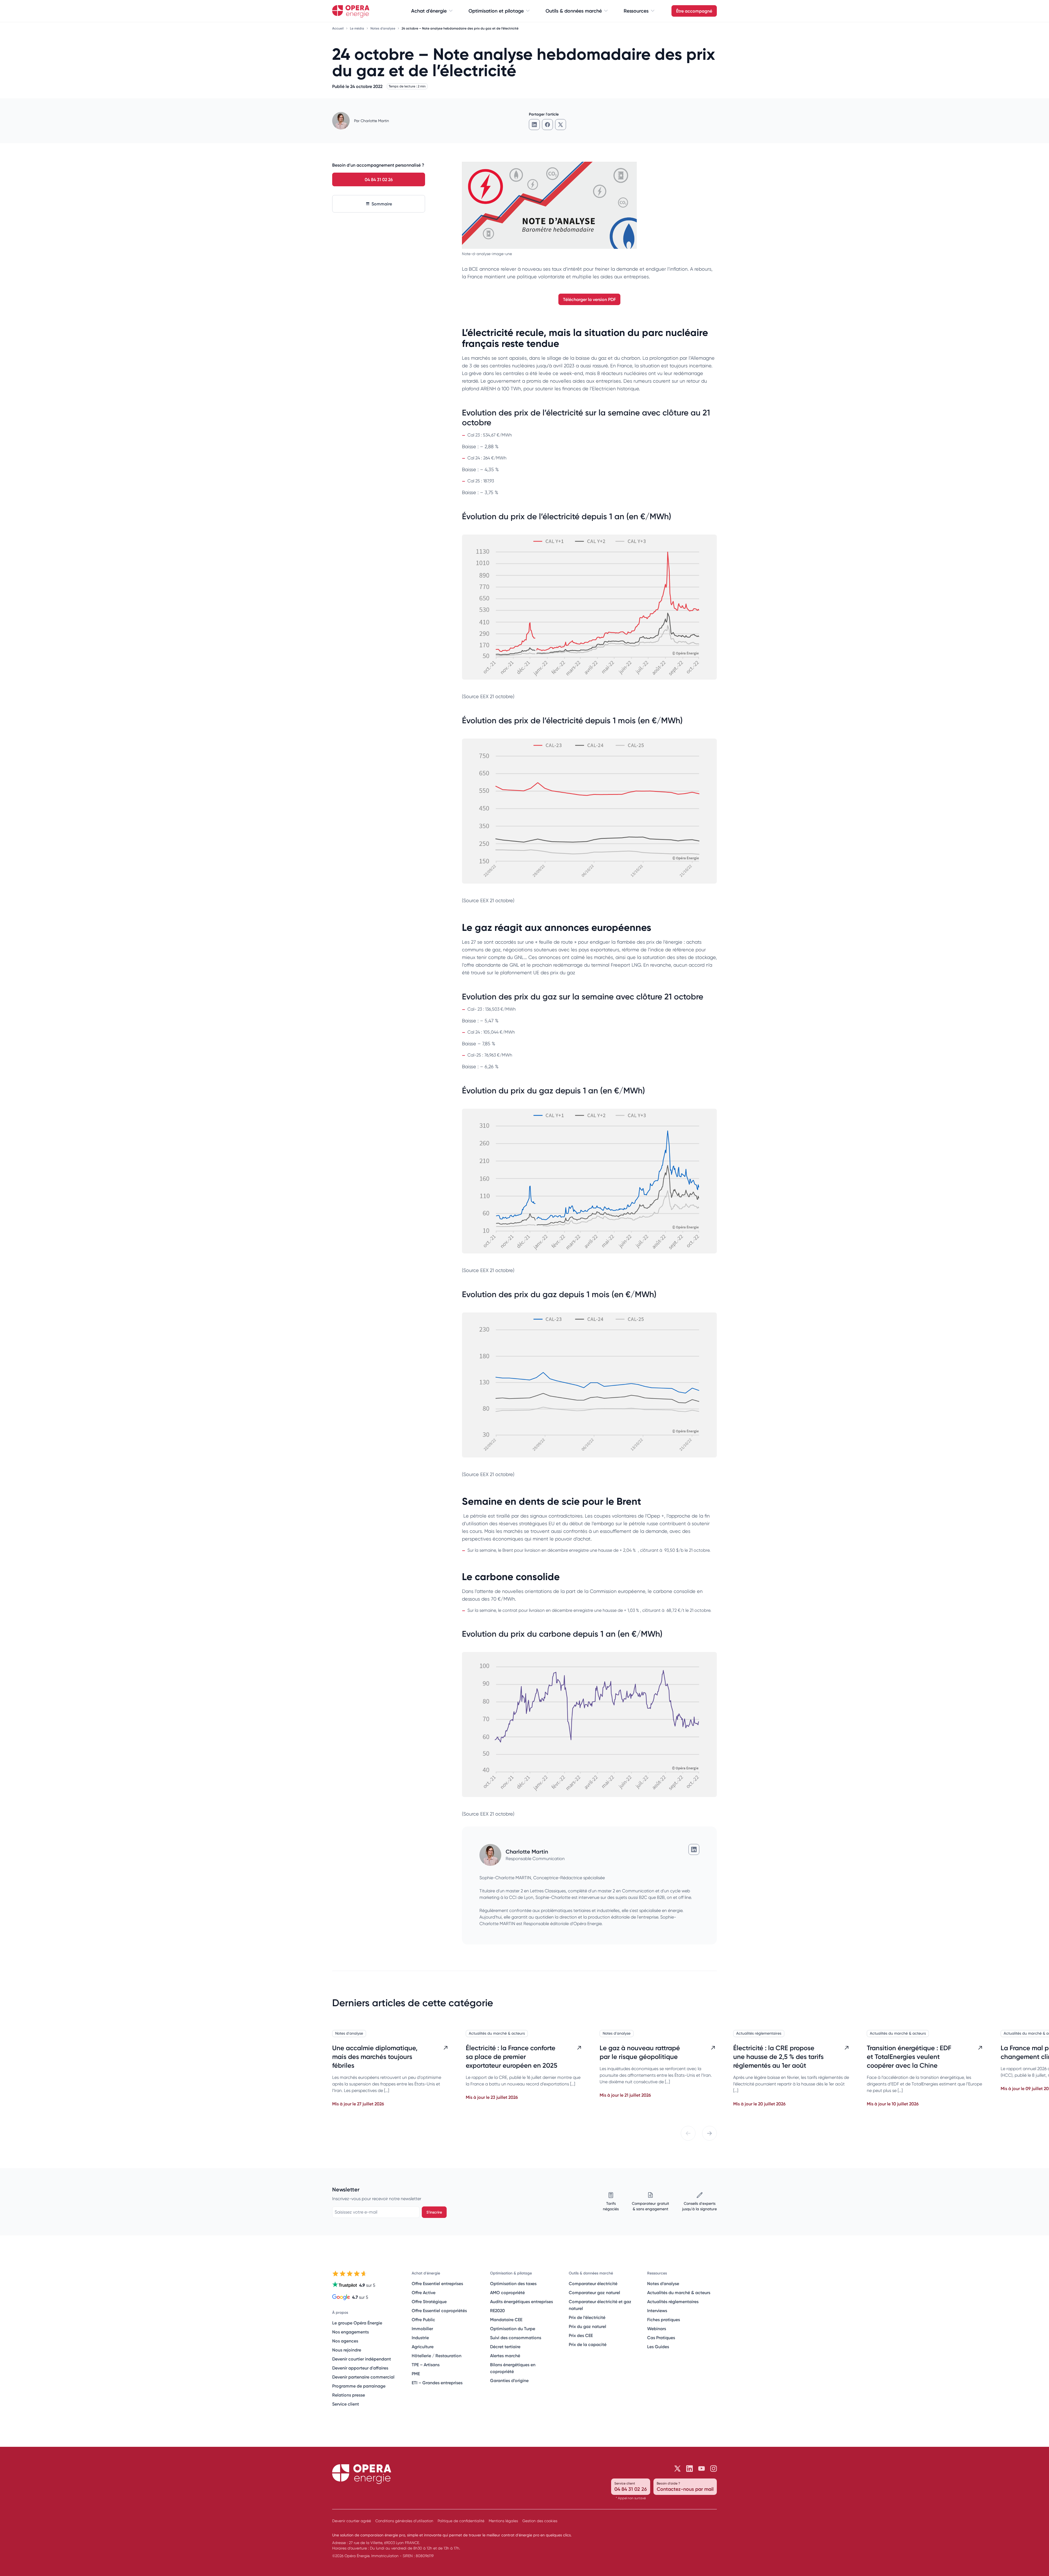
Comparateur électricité (593, 2283)
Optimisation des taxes (513, 2283)
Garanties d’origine (509, 2380)
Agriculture (423, 2347)
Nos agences (345, 2341)
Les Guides (658, 2347)
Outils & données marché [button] (574, 11)
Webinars (657, 2329)
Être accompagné (694, 11)
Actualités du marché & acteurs (497, 2033)
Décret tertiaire (505, 2347)
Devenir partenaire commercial (363, 2377)
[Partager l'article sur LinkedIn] (534, 125)
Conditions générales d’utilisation (404, 2521)
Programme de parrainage (359, 2386)
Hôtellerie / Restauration (437, 2356)
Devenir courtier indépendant (362, 2359)
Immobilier (422, 2329)
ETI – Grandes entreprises (437, 2383)
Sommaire (382, 204)
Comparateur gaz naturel (594, 2292)
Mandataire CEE (506, 2320)
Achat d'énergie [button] (429, 11)
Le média (357, 28)
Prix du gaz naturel (587, 2326)
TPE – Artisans (426, 2365)
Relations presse (349, 2395)
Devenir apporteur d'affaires (360, 2368)
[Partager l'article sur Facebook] (547, 125)
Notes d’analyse (663, 2283)
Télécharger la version (589, 299)
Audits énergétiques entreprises (521, 2301)
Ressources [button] (636, 11)
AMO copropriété (507, 2292)
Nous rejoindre (347, 2350)
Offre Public (423, 2320)
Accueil (338, 28)
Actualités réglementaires (759, 2033)
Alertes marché (505, 2356)
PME (416, 2374)
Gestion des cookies (540, 2521)
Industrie (420, 2338)
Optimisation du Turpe (513, 2329)
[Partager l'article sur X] (561, 125)
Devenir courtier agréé (352, 2521)
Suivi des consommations (516, 2338)
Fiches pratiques (664, 2320)
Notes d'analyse (383, 28)
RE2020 (497, 2311)
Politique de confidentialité (461, 2521)
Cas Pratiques (661, 2338)
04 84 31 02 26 (379, 179)
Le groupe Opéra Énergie (357, 2323)
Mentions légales (503, 2521)
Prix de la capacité (588, 2344)
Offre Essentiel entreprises (437, 2283)
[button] (688, 2133)
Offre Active (424, 2292)
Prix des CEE (581, 2335)
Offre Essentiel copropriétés (439, 2311)
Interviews (657, 2311)
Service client (346, 2404)
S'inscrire (434, 2212)
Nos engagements (350, 2332)
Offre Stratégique (429, 2301)
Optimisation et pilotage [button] (496, 11)
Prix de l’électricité (587, 2317)
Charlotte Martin (375, 121)
